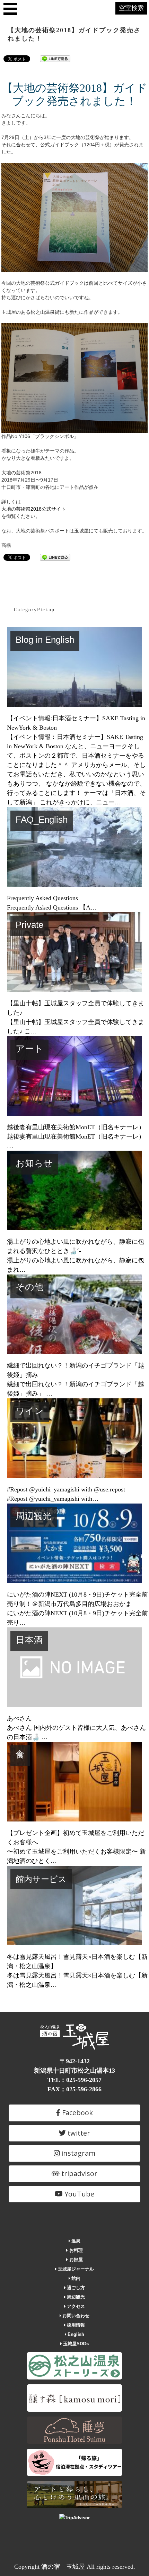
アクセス (75, 2306)
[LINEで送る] (55, 58)
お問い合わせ (75, 2316)
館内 (75, 2278)
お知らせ (34, 1163)
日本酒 (29, 1640)
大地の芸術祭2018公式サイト (34, 509)
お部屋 (75, 2260)
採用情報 (75, 2325)
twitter (78, 2133)
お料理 (75, 2250)
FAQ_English (42, 820)
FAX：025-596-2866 (74, 2089)
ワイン (30, 1411)
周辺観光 (34, 1516)
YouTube (78, 2194)
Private (29, 925)
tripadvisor (78, 2173)
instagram (77, 2153)
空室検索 (131, 8)
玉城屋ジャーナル (75, 2269)
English (75, 2334)
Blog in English (45, 640)
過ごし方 (75, 2288)
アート (29, 1049)
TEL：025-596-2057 (74, 2080)
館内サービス (41, 1879)
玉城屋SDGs (75, 2344)
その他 (29, 1287)
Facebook (77, 2113)
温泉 (75, 2241)
